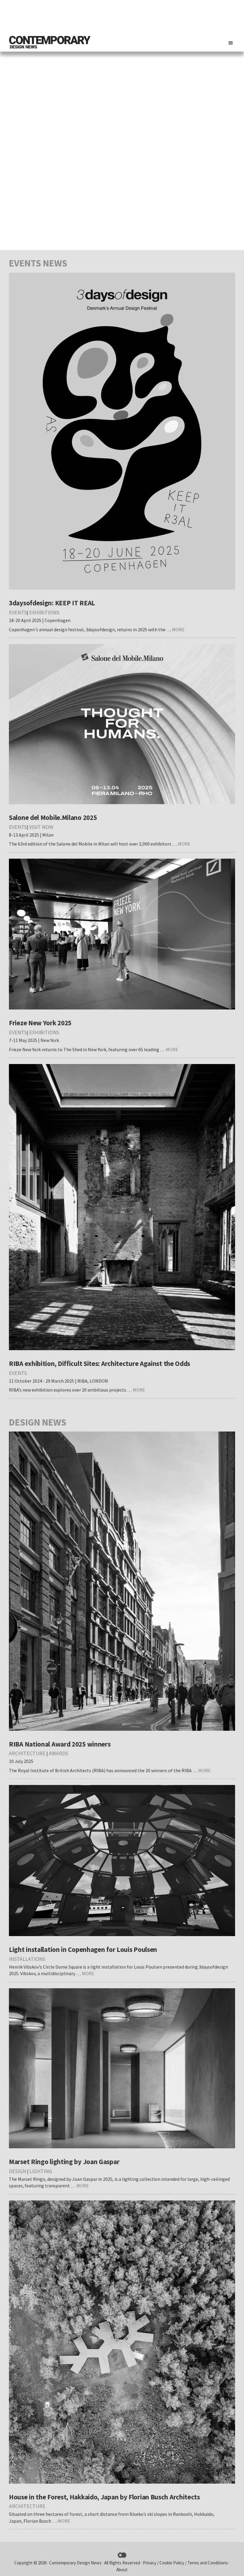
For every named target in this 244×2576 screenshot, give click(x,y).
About (122, 2570)
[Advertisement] (127, 16)
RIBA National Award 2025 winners (60, 1744)
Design (18, 2171)
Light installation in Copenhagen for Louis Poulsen (83, 1949)
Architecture (27, 1753)
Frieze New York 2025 (40, 1023)
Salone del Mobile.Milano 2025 (53, 817)
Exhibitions (44, 612)
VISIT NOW (41, 827)
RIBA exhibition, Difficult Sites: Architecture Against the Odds (100, 1363)
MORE (178, 629)
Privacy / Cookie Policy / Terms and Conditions (186, 2563)
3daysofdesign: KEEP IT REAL (52, 603)
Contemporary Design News (75, 2563)
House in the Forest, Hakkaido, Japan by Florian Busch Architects (104, 2497)
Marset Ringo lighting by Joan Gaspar (64, 2162)
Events (18, 612)
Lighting (41, 2171)
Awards (58, 1753)
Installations (27, 1959)
